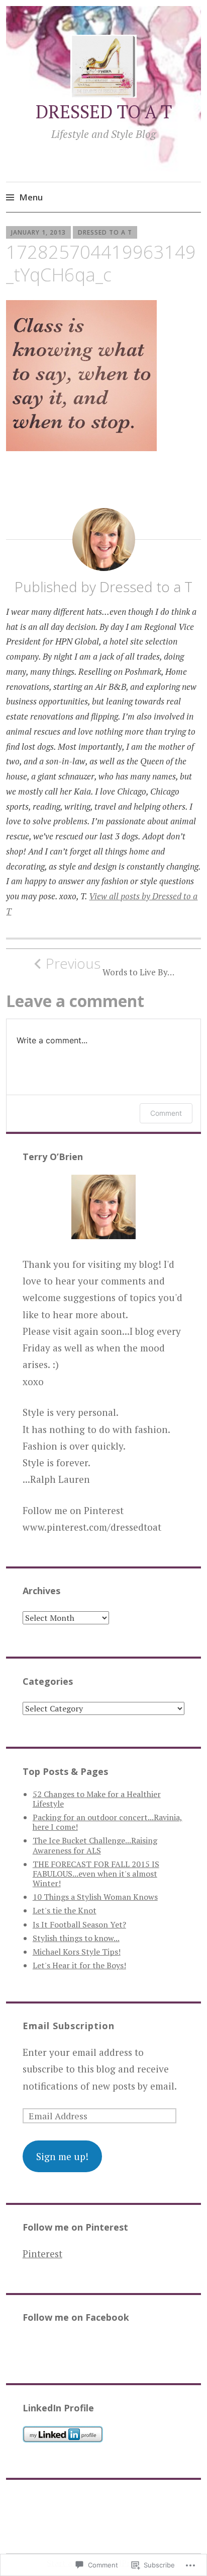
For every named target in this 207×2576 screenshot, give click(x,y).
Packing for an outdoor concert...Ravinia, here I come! (108, 1822)
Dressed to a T (105, 232)
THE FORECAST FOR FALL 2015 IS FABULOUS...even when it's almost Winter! (96, 1874)
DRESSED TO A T (104, 112)
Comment (166, 1113)
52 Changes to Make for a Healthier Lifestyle (97, 1799)
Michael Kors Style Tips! (77, 1952)
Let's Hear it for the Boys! (79, 1965)
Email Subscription (69, 2026)
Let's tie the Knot (65, 1910)
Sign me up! (62, 2156)
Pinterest (42, 2253)
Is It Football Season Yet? (79, 1924)
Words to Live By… (110, 966)
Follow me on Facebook (76, 2317)
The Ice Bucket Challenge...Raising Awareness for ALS (95, 1845)
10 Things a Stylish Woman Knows (95, 1897)
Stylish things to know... (76, 1938)
